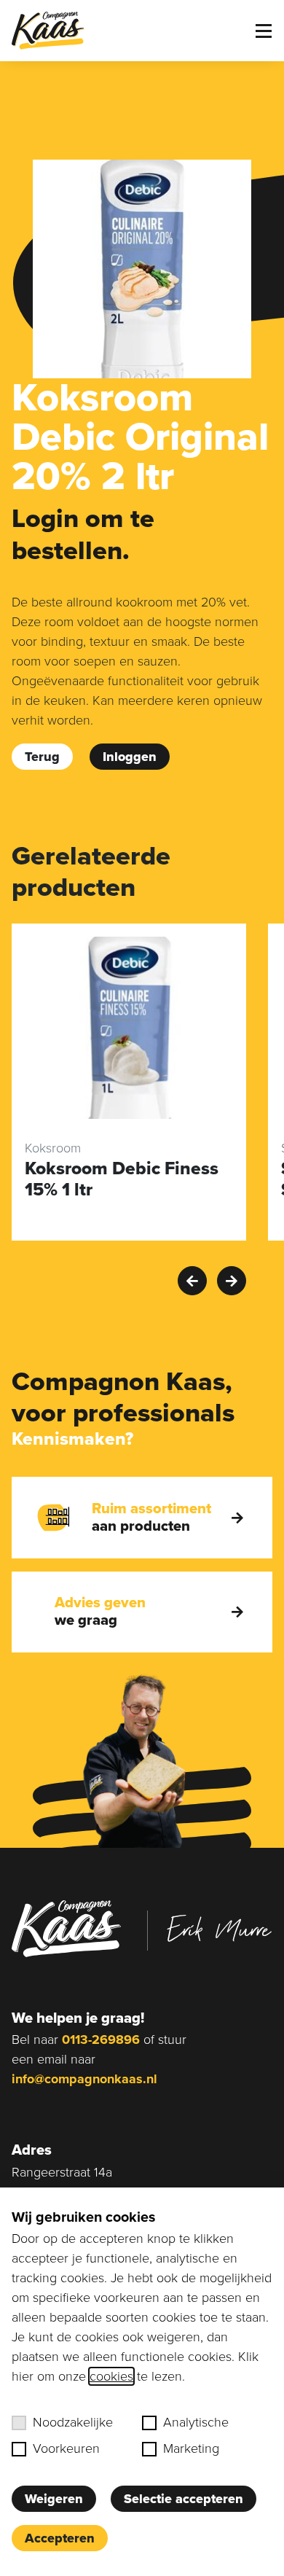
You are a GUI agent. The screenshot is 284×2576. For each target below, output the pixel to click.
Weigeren (54, 2499)
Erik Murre (219, 1929)
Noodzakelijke (73, 2422)
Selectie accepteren (184, 2499)
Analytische (196, 2422)
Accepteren (60, 2538)
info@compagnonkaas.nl (84, 2079)
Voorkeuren (66, 2448)
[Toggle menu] (264, 31)
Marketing (191, 2448)
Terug (42, 757)
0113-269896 (101, 2040)
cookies (111, 2376)
